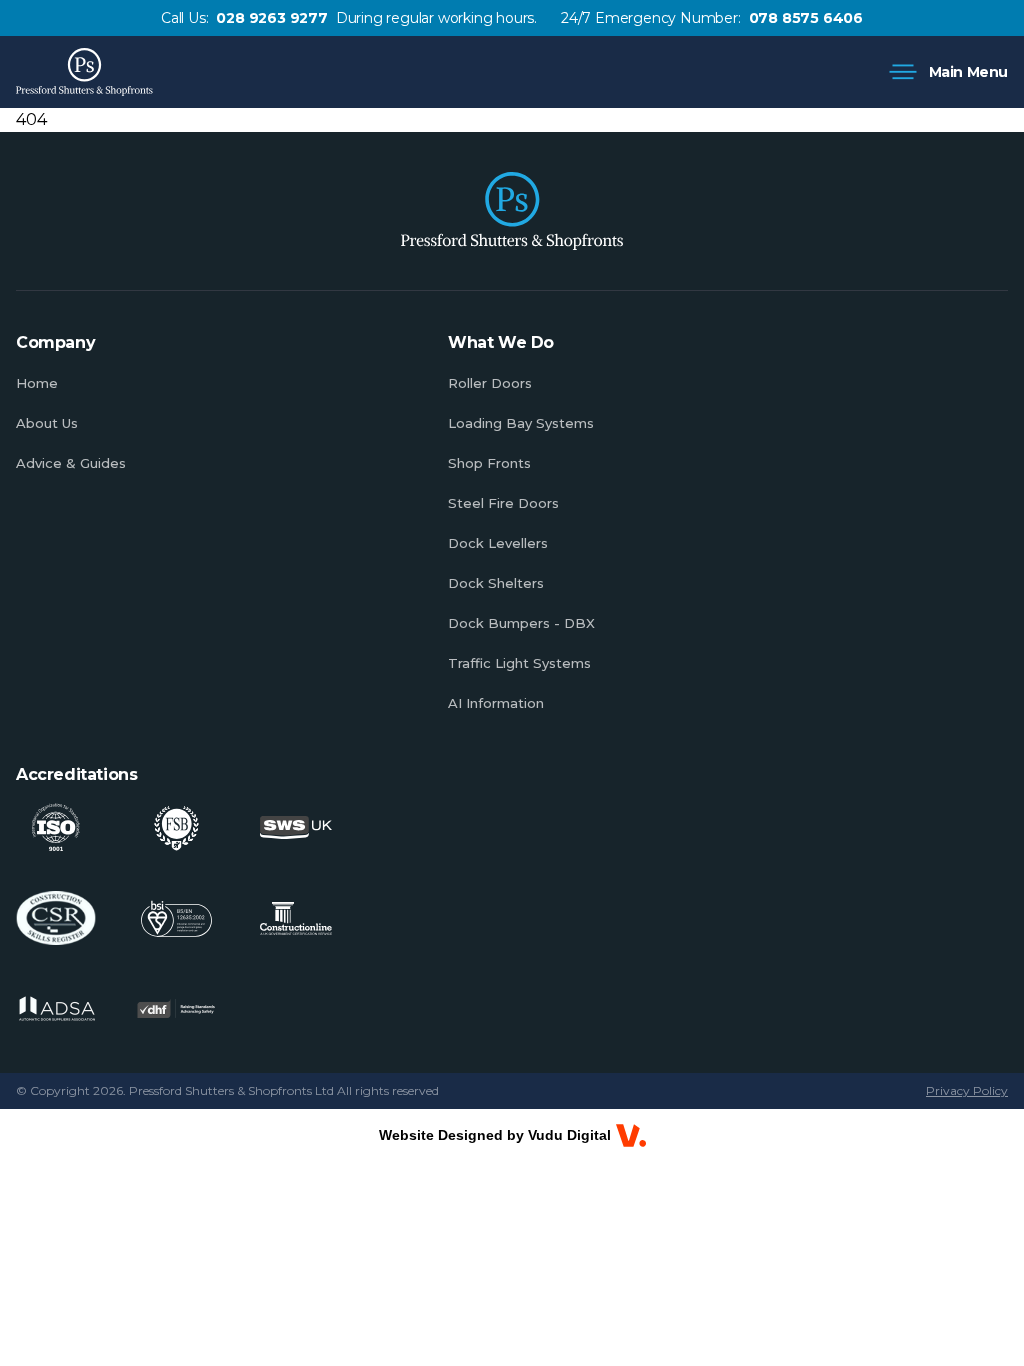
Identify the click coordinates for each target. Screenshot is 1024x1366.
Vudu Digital (569, 1135)
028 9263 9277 (271, 18)
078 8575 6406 (806, 18)
